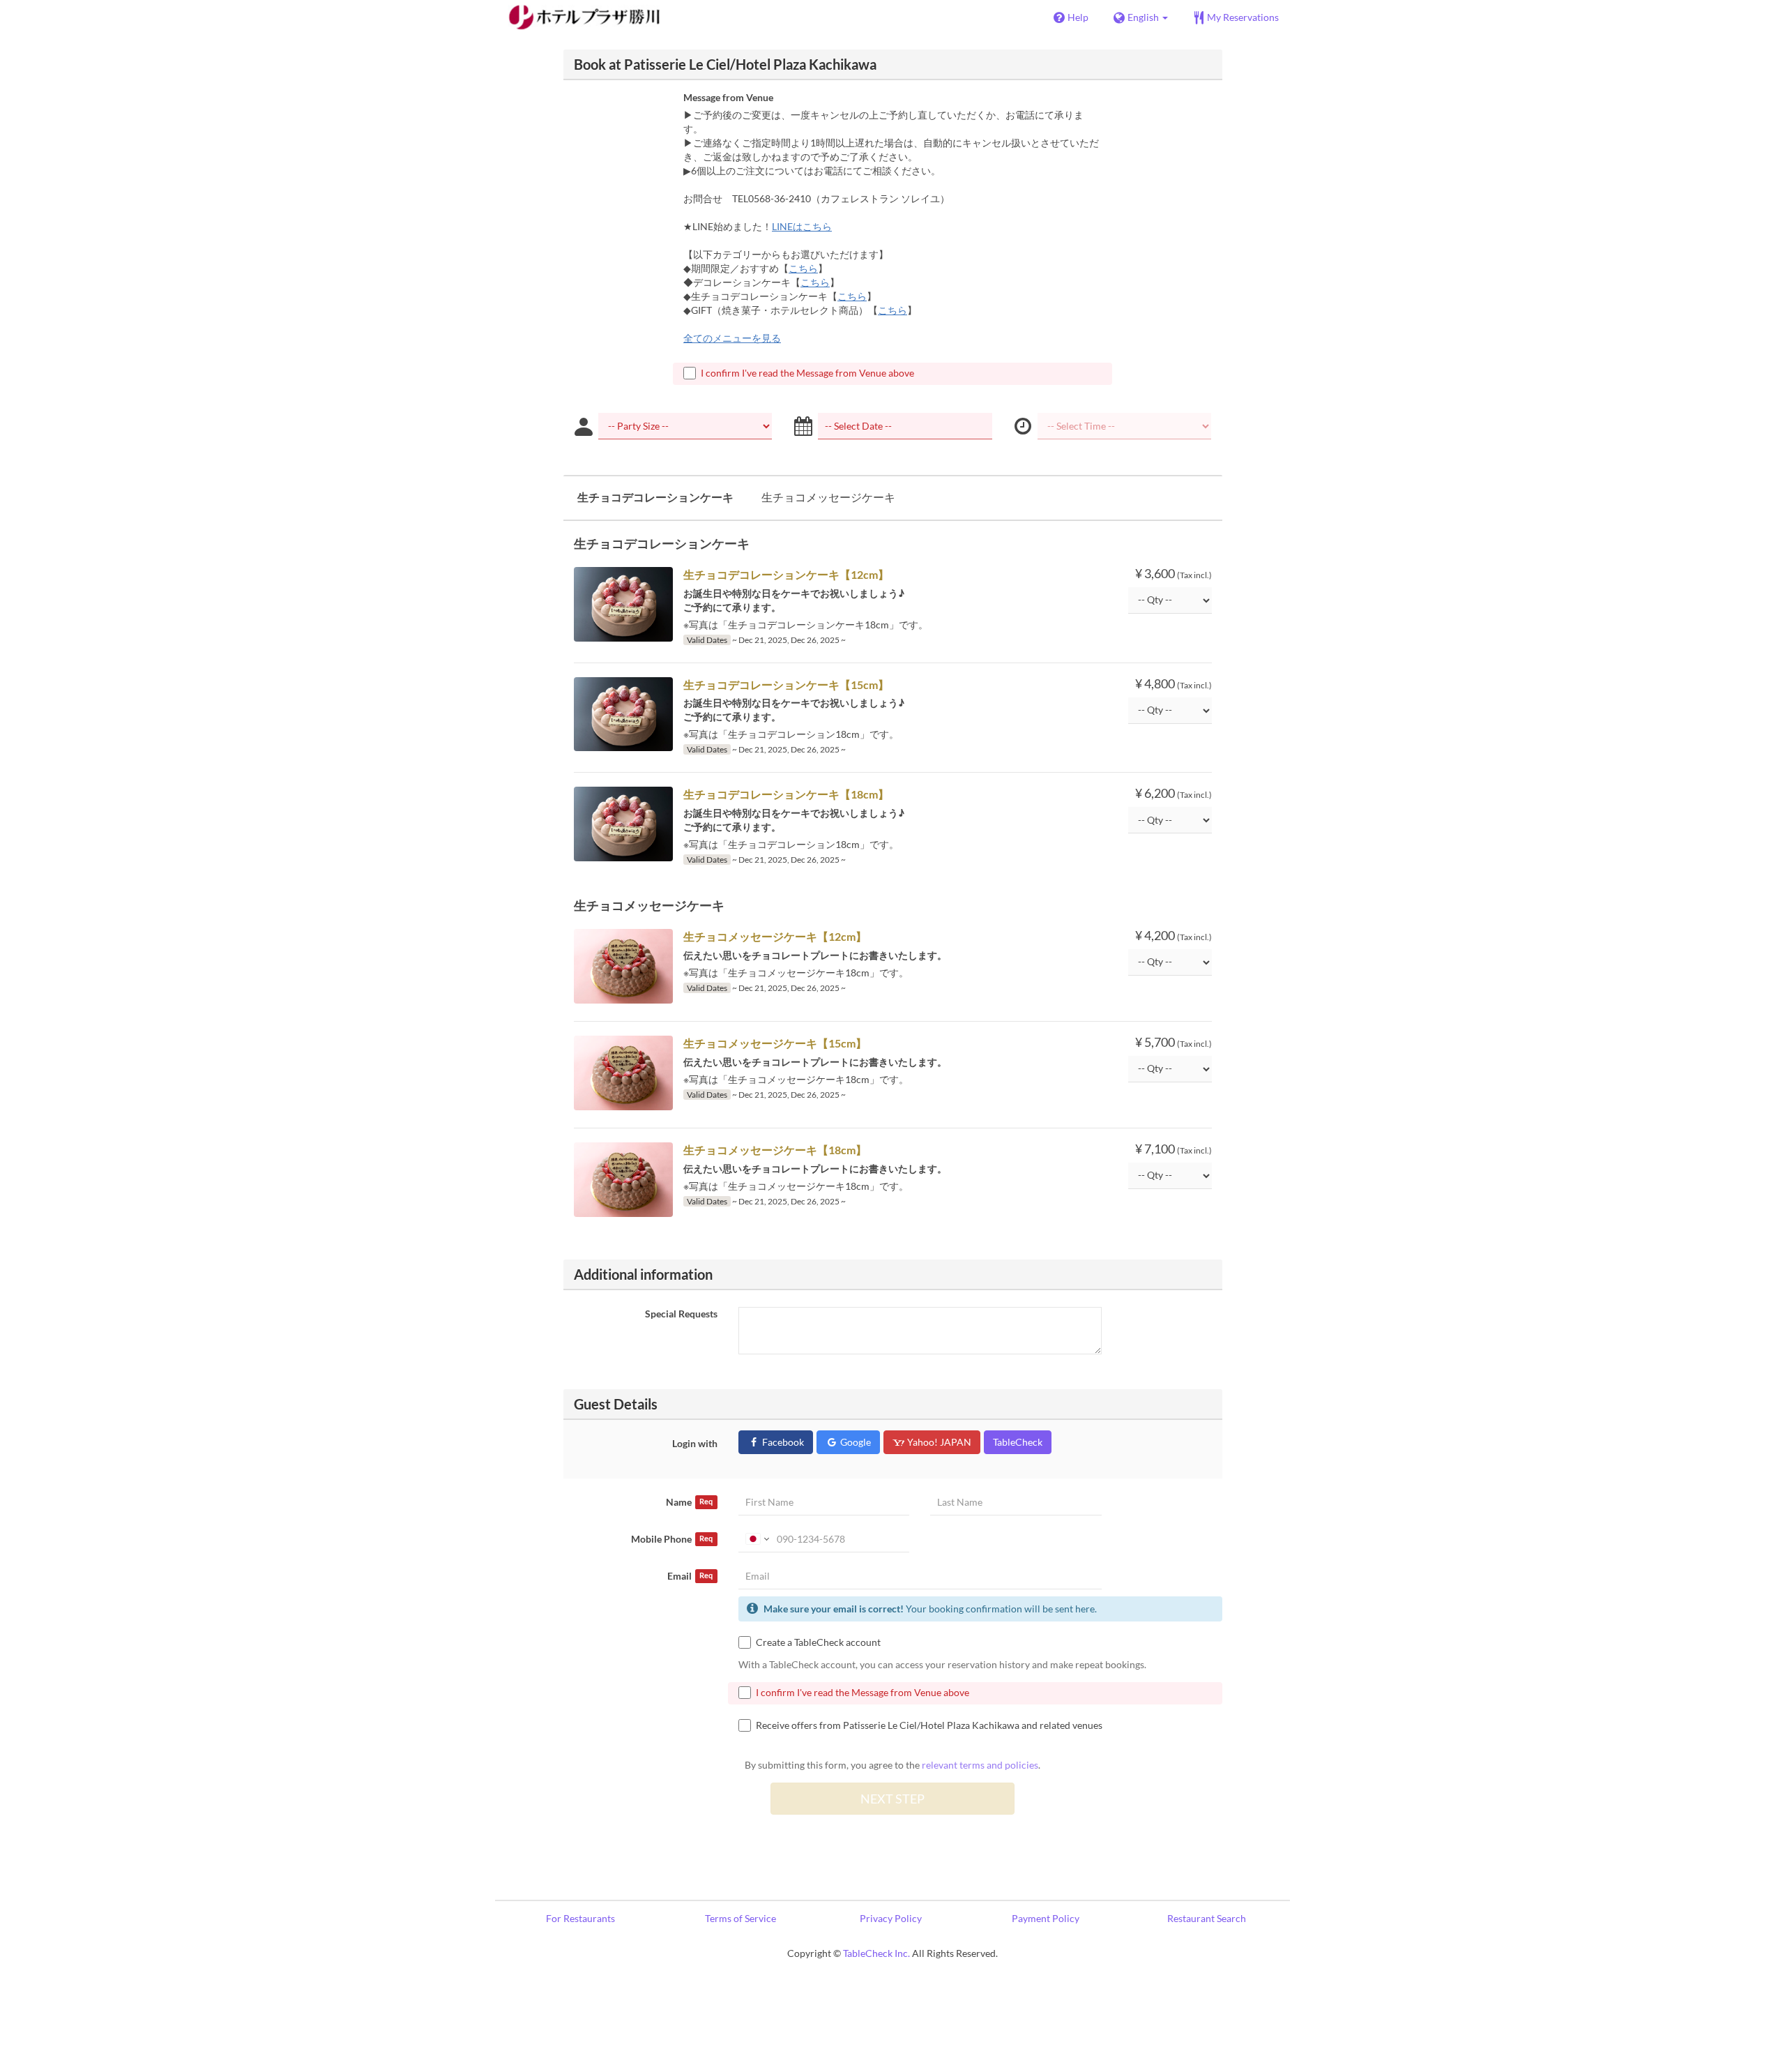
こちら (803, 268)
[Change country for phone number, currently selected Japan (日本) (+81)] (756, 1539)
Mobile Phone (672, 1539)
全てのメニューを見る (732, 338)
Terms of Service (740, 1918)
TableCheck (1018, 1442)
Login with (695, 1443)
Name (689, 1502)
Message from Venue (728, 97)
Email (690, 1576)
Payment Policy (1046, 1918)
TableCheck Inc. (876, 1953)
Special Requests (681, 1314)
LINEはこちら (802, 226)
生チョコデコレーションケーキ (655, 497)
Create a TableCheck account (818, 1642)
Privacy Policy (891, 1918)
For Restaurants (580, 1918)
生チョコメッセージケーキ (828, 497)
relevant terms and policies (980, 1765)
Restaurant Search (1207, 1918)
